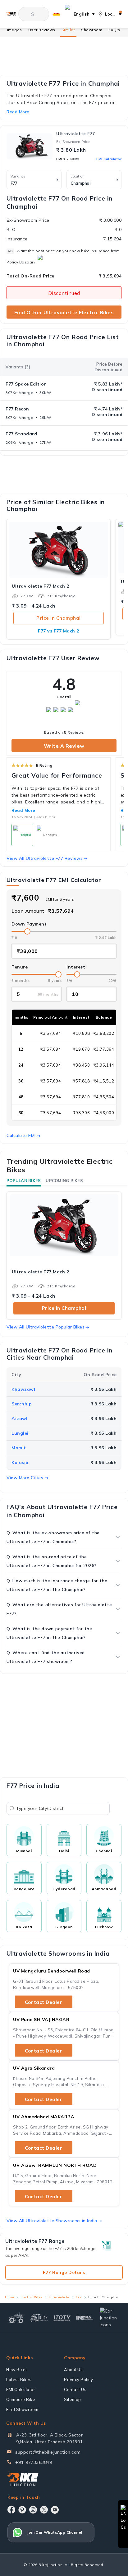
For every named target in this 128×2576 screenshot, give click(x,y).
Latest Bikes (19, 2379)
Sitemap (73, 2399)
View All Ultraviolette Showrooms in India (52, 2221)
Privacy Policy (78, 2379)
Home (9, 2297)
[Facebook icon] (11, 2510)
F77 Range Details (64, 2272)
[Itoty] (62, 2318)
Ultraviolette (59, 2297)
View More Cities (25, 1478)
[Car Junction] (110, 2318)
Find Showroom (22, 2409)
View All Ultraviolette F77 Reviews (45, 858)
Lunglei (20, 1433)
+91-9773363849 (34, 2462)
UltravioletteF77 (76, 134)
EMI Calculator (109, 159)
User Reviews (42, 30)
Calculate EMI (21, 1135)
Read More (23, 810)
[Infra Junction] (85, 2318)
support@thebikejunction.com (48, 2452)
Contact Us (75, 2389)
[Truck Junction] (39, 2318)
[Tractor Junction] (16, 2318)
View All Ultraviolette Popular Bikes (46, 1327)
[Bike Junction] (11, 14)
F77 (79, 2297)
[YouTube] (55, 2510)
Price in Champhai (59, 618)
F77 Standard (21, 434)
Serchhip (22, 1404)
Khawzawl (23, 1389)
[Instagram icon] (33, 2510)
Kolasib (20, 1462)
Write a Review (64, 746)
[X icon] (44, 2510)
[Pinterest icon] (22, 2510)
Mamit (19, 1448)
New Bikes (17, 2370)
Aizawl (19, 1418)
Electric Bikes (31, 2297)
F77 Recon (17, 409)
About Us (73, 2370)
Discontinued (64, 293)
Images (15, 30)
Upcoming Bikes (64, 1181)
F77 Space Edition (26, 384)
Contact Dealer (43, 2002)
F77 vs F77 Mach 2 (59, 631)
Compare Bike (21, 2399)
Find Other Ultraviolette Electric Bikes (64, 312)
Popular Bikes (24, 1181)
